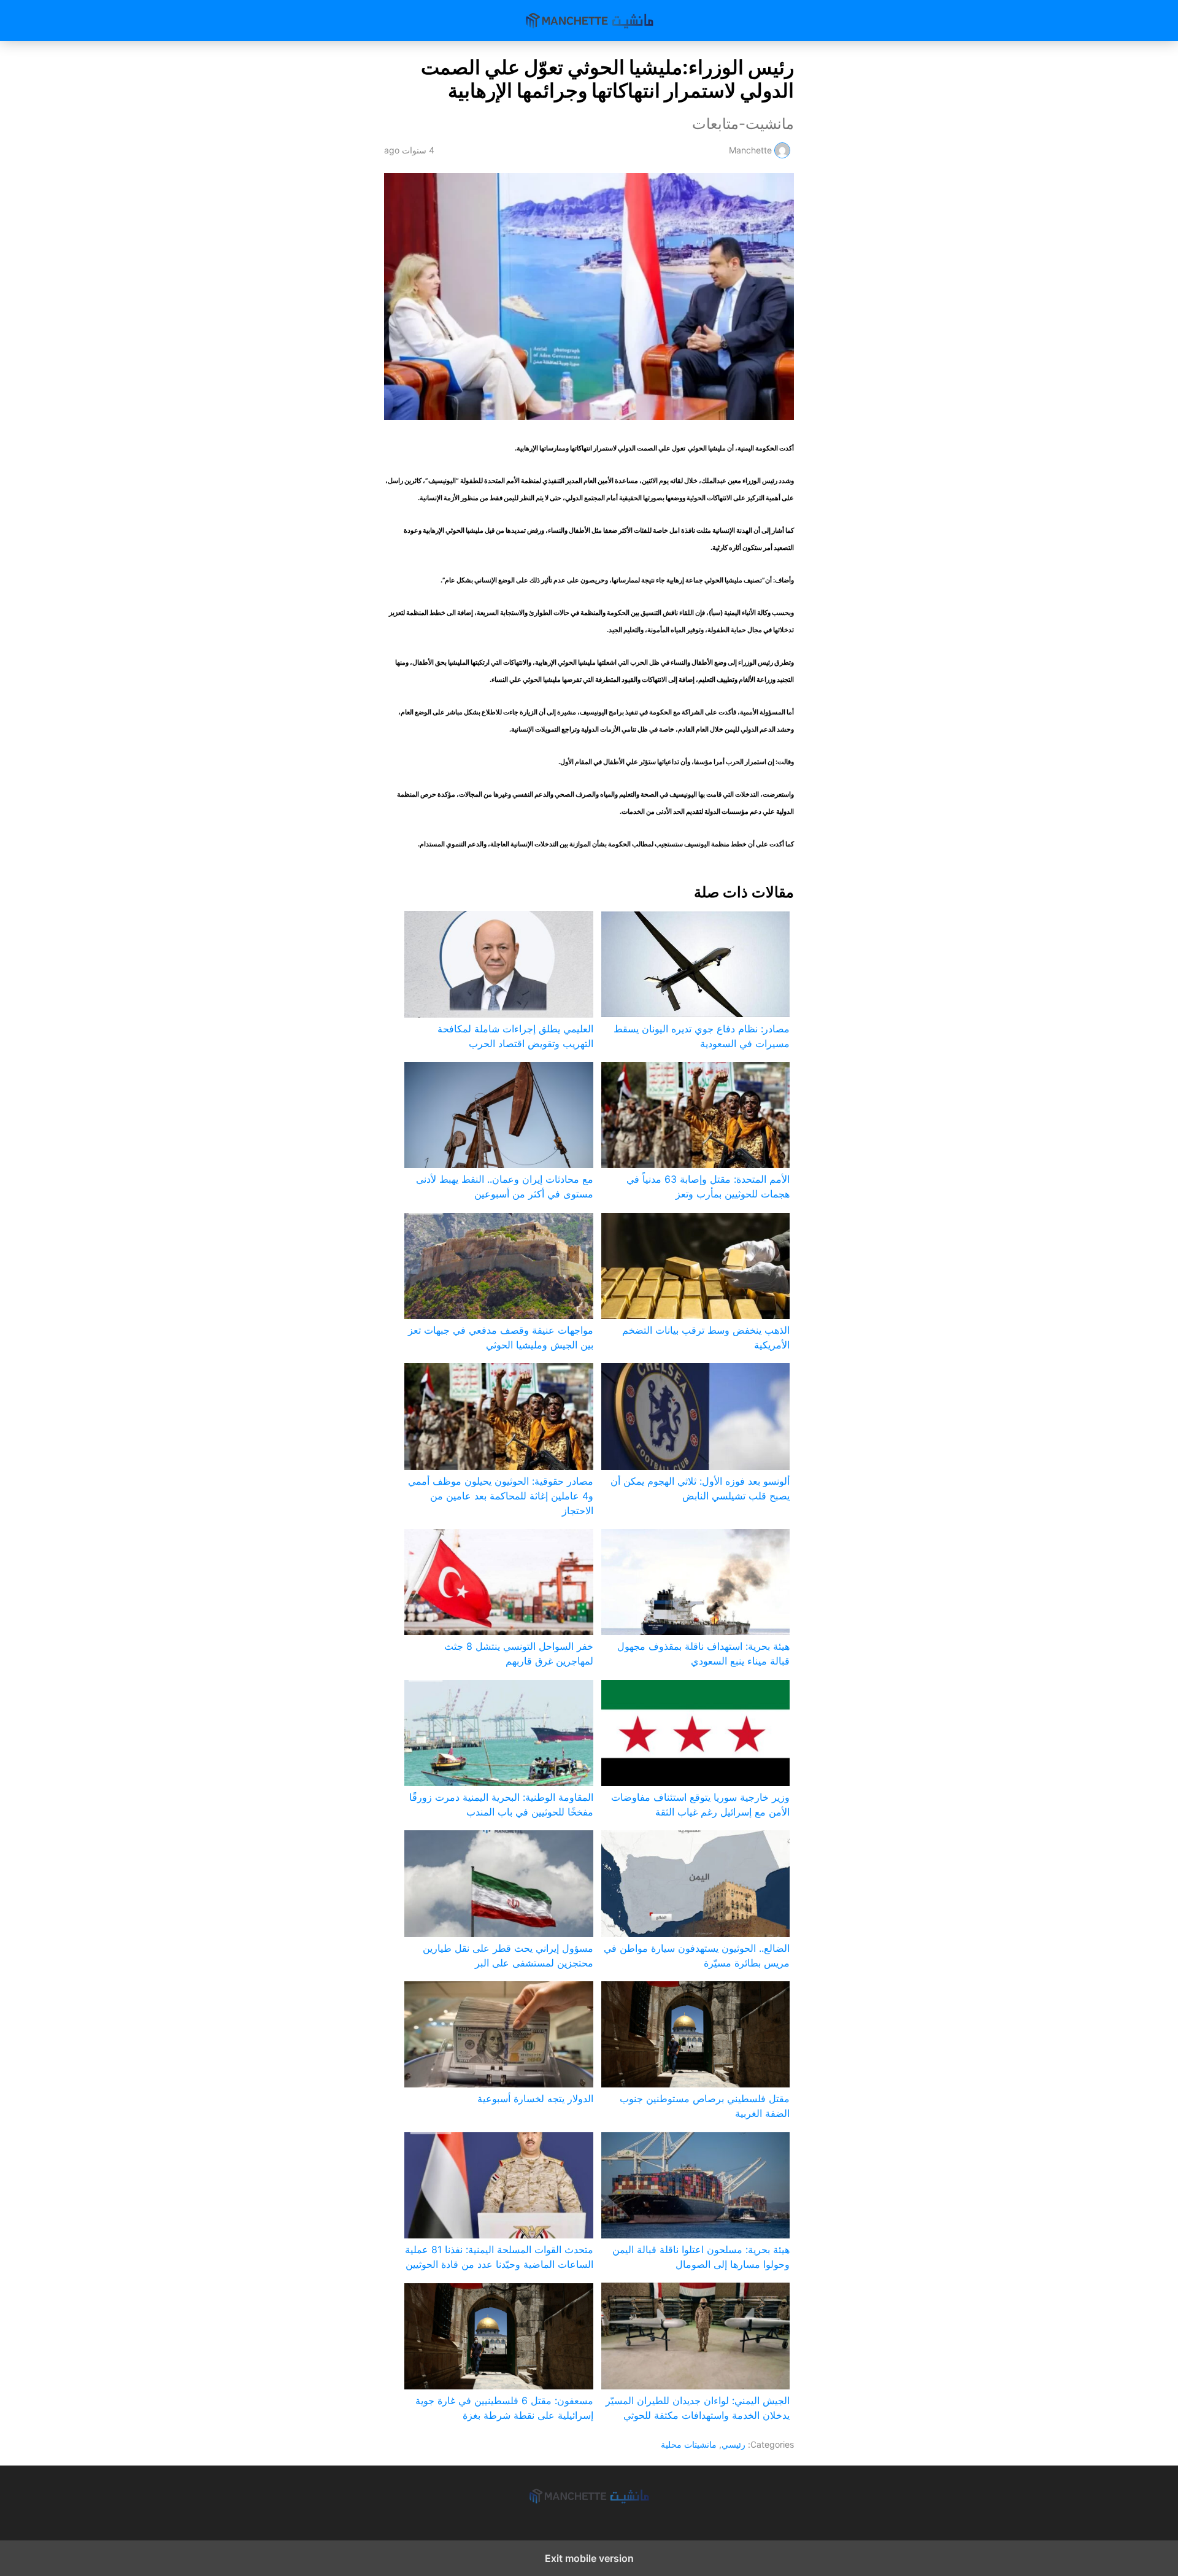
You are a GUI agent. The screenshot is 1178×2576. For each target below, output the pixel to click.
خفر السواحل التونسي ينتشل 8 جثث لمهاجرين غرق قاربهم (518, 1654)
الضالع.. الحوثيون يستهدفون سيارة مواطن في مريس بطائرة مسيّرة (697, 1955)
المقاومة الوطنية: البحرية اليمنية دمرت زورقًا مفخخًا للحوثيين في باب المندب (501, 1804)
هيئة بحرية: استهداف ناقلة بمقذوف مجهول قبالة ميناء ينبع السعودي (703, 1654)
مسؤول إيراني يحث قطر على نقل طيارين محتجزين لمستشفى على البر (508, 1955)
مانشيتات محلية (689, 2444)
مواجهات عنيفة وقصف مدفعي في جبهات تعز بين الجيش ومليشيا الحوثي (500, 1337)
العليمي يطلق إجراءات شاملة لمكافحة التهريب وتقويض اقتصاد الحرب (515, 1036)
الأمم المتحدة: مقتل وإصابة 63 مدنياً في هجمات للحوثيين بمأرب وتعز (708, 1186)
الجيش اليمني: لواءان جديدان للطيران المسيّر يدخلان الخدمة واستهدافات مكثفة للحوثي (698, 2408)
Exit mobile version (589, 2558)
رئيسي (733, 2444)
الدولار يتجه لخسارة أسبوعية (535, 2098)
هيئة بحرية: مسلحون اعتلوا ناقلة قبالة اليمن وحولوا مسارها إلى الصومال (701, 2257)
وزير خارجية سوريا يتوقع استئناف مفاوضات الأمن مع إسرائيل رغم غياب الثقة (700, 1804)
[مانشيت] (589, 2496)
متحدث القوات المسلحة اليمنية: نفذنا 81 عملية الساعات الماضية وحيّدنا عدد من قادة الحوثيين (499, 2257)
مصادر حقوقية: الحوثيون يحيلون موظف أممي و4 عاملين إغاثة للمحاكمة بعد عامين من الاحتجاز (500, 1496)
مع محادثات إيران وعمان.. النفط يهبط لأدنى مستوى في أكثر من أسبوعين (504, 1186)
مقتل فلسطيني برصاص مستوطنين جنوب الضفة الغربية (705, 2106)
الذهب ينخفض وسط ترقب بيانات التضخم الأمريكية (706, 1337)
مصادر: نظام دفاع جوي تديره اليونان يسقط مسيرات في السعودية (702, 1036)
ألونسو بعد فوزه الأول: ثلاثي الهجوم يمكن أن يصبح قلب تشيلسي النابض (700, 1488)
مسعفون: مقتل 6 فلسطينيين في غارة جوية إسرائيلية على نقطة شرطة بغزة (504, 2408)
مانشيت (589, 21)
